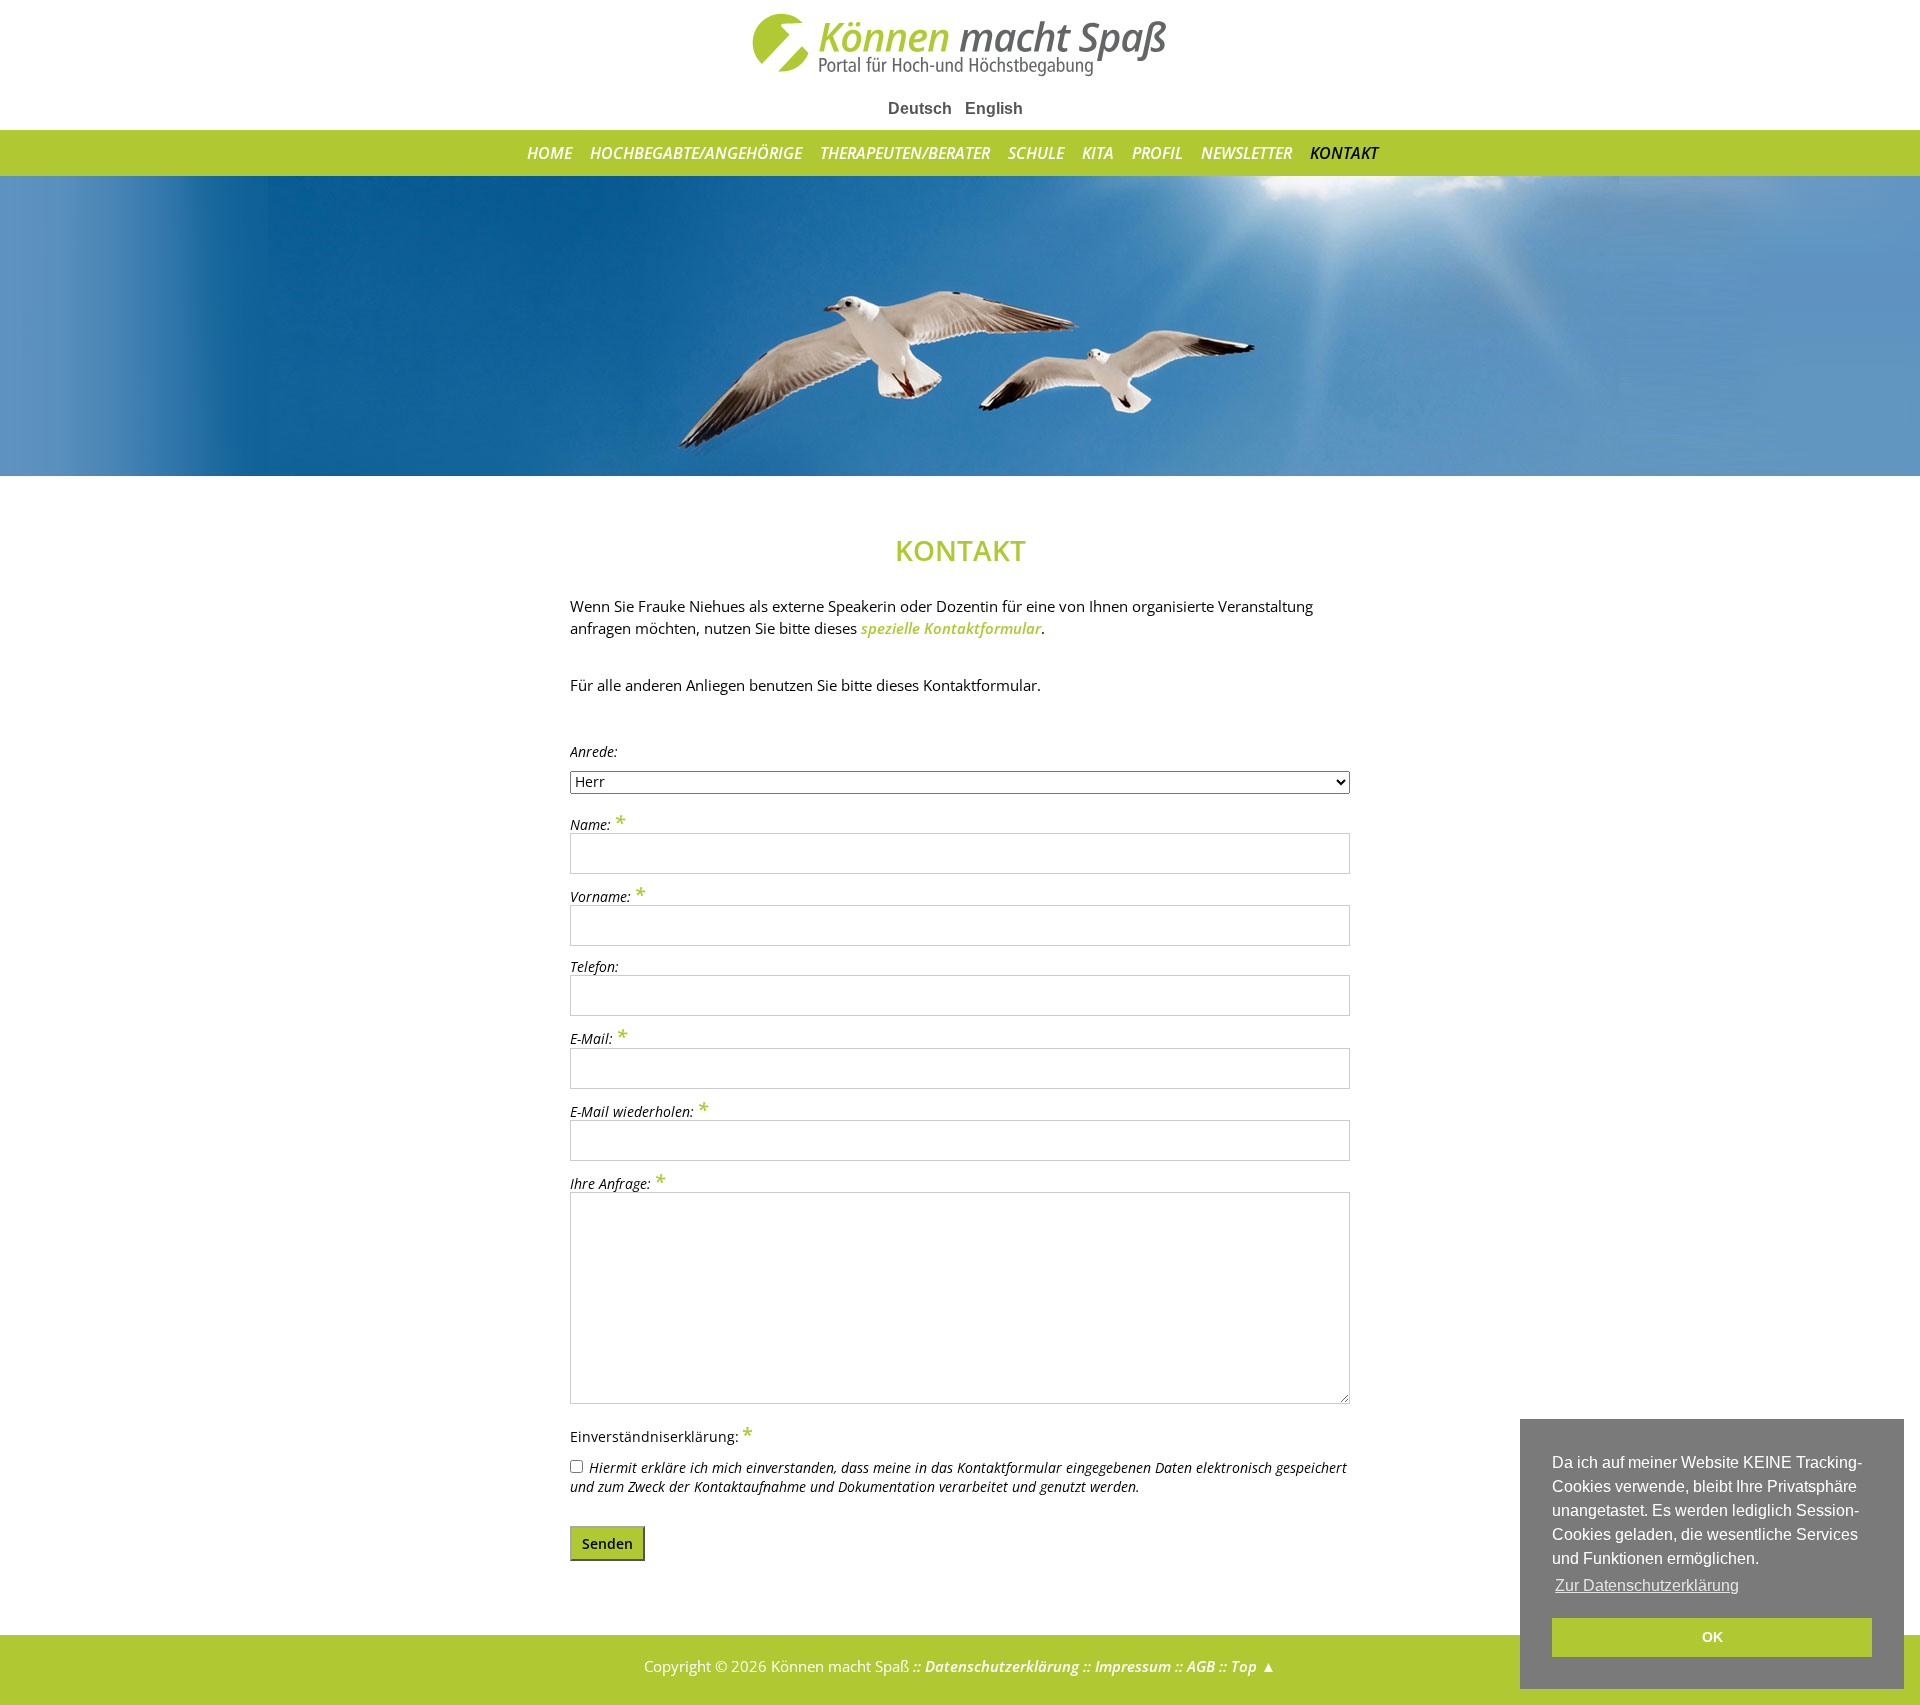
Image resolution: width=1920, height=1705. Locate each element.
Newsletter (1246, 153)
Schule (1036, 153)
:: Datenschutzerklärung (994, 1666)
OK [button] (1712, 1637)
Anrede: (594, 751)
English (994, 108)
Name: (600, 823)
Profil (1157, 153)
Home (549, 153)
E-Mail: (600, 1037)
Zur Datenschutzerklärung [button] (1647, 1585)
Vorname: (607, 895)
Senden (607, 1543)
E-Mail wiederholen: (639, 1110)
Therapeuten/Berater (905, 153)
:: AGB (1193, 1666)
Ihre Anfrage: (617, 1182)
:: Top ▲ (1245, 1666)
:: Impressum (1125, 1666)
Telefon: (594, 966)
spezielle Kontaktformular (951, 628)
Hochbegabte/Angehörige (696, 153)
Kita (1098, 153)
